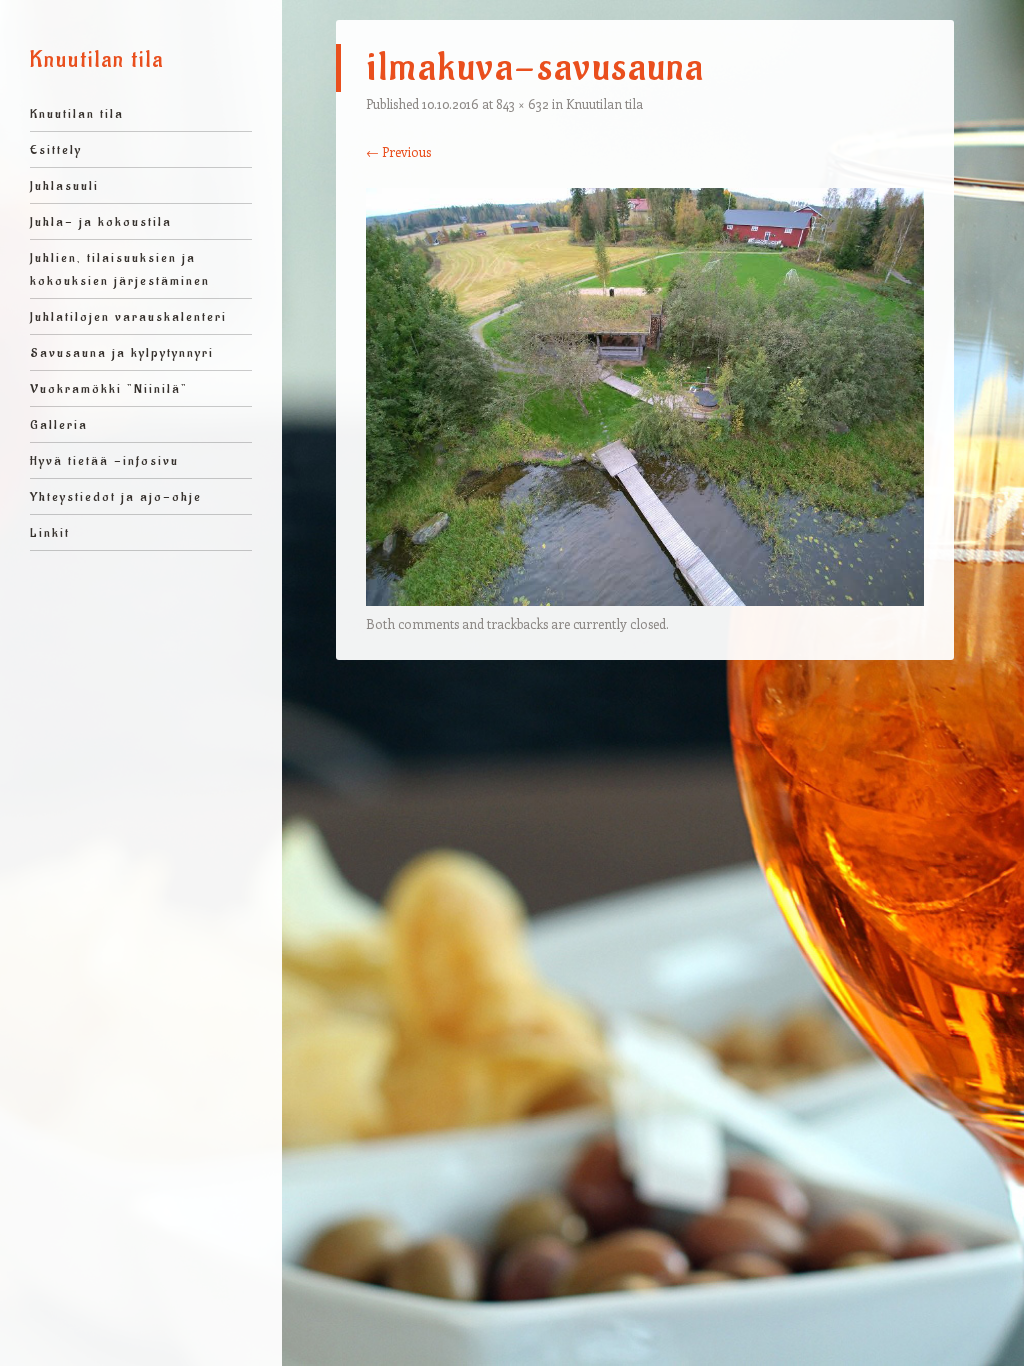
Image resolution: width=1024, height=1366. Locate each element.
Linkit (50, 532)
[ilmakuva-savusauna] (645, 600)
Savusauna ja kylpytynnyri (122, 352)
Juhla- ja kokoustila (101, 221)
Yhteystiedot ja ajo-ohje (116, 496)
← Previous (398, 151)
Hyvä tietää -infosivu (104, 460)
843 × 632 (522, 103)
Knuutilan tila (97, 60)
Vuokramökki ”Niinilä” (109, 388)
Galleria (59, 424)
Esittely (56, 149)
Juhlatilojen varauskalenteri (128, 316)
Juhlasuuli (64, 185)
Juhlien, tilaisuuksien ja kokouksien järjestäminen (120, 269)
